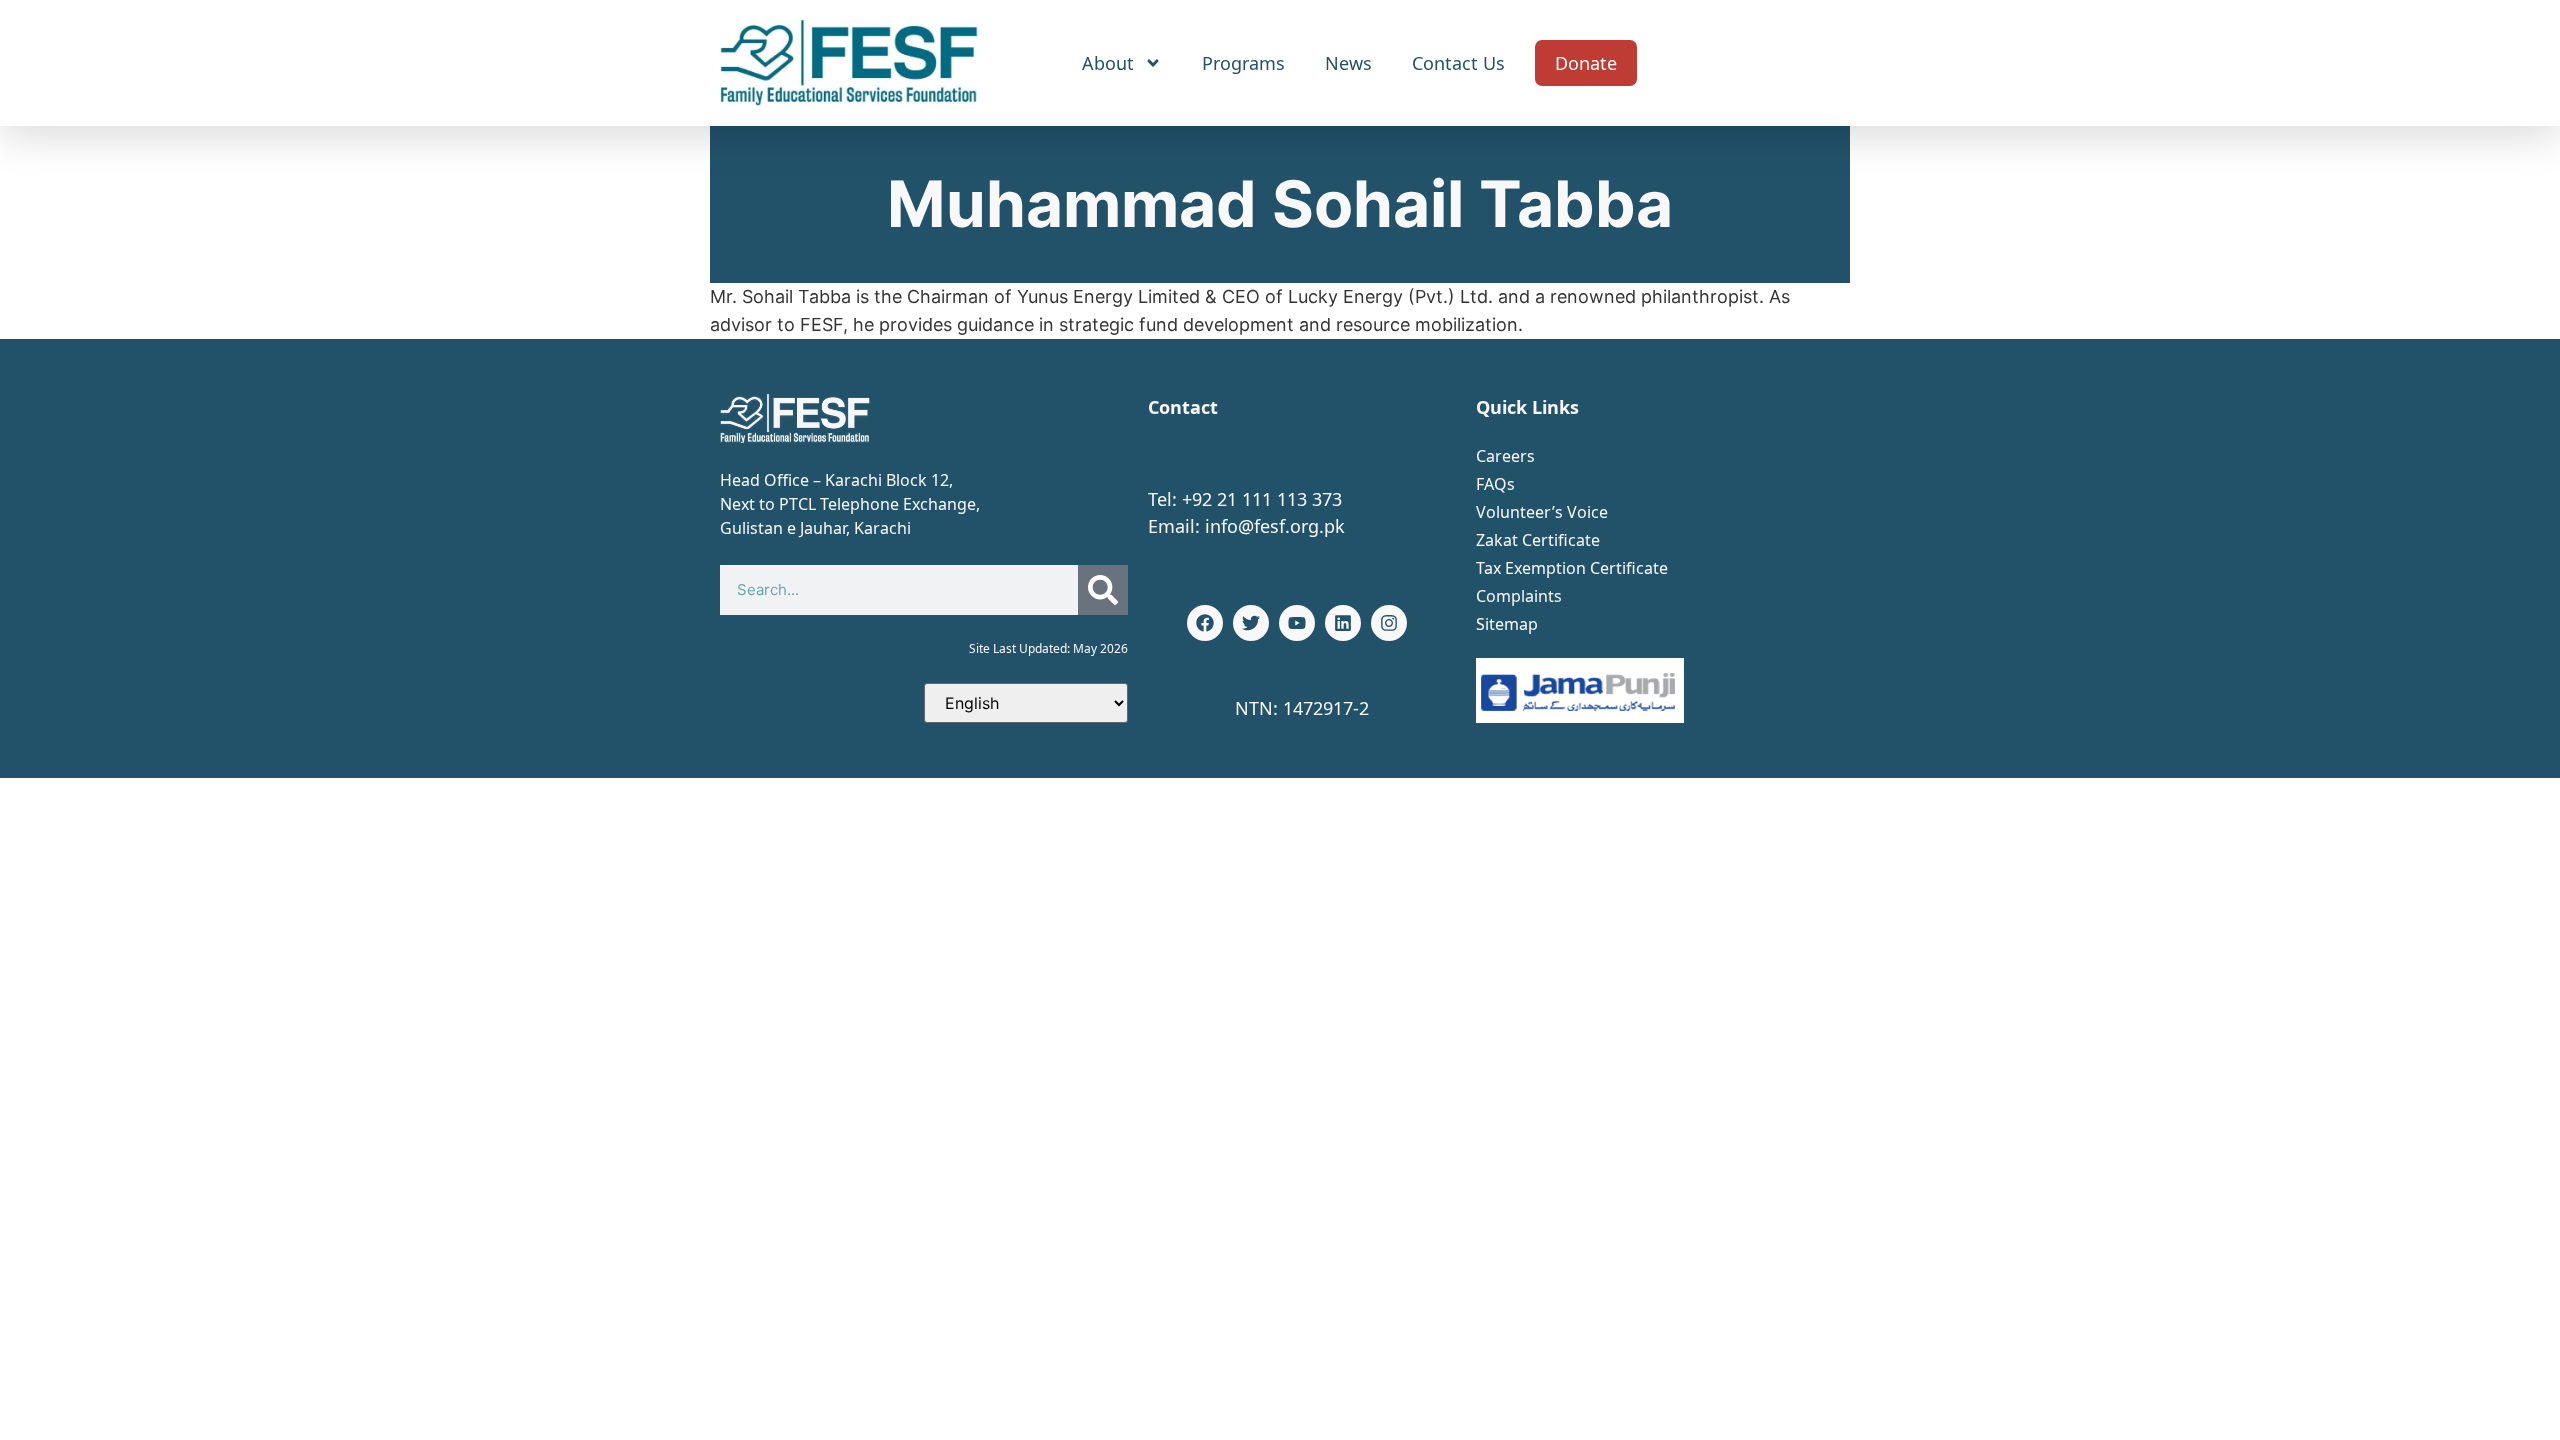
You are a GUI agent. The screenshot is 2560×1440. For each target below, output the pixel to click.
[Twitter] (1251, 623)
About (1108, 63)
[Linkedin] (1343, 623)
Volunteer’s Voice (1542, 512)
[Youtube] (1297, 623)
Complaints (1519, 596)
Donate (1586, 63)
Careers (1505, 456)
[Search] (1103, 590)
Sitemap (1507, 624)
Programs (1243, 63)
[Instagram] (1389, 623)
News (1348, 63)
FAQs (1495, 484)
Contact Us (1458, 63)
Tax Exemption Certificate (1572, 568)
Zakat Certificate (1538, 540)
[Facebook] (1205, 623)
